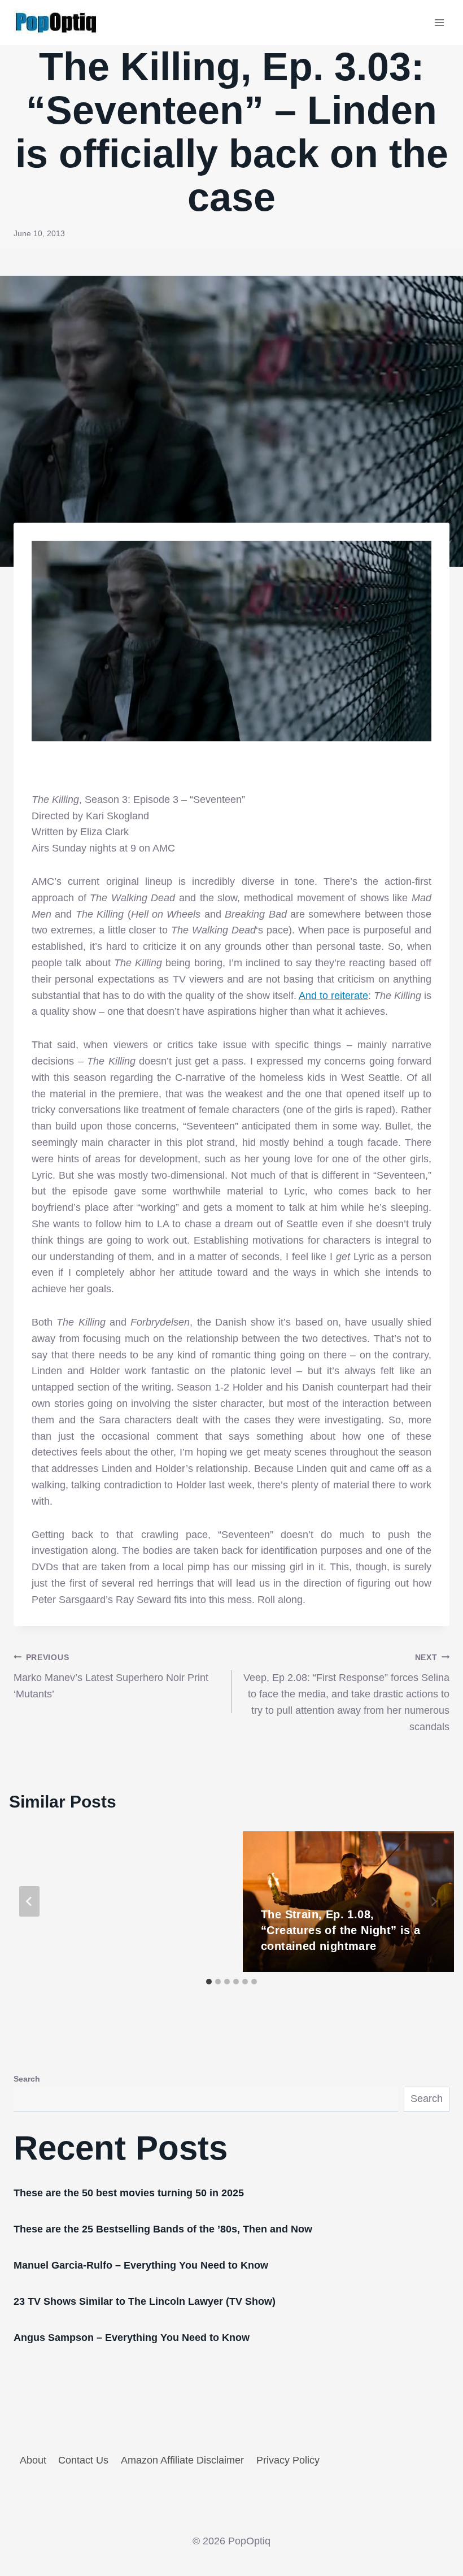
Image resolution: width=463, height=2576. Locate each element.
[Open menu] (439, 22)
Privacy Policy (288, 2460)
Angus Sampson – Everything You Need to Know (132, 2338)
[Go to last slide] (29, 1901)
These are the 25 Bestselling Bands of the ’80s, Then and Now (163, 2229)
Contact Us (83, 2460)
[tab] (209, 1982)
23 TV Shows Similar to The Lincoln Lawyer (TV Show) (145, 2301)
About (33, 2460)
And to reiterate (333, 996)
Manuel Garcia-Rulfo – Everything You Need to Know (141, 2265)
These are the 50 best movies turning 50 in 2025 (129, 2193)
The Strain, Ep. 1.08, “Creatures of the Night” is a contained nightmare (341, 1930)
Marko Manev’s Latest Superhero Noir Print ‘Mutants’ (111, 1676)
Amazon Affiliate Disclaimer (182, 2460)
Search (27, 2079)
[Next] (434, 1901)
